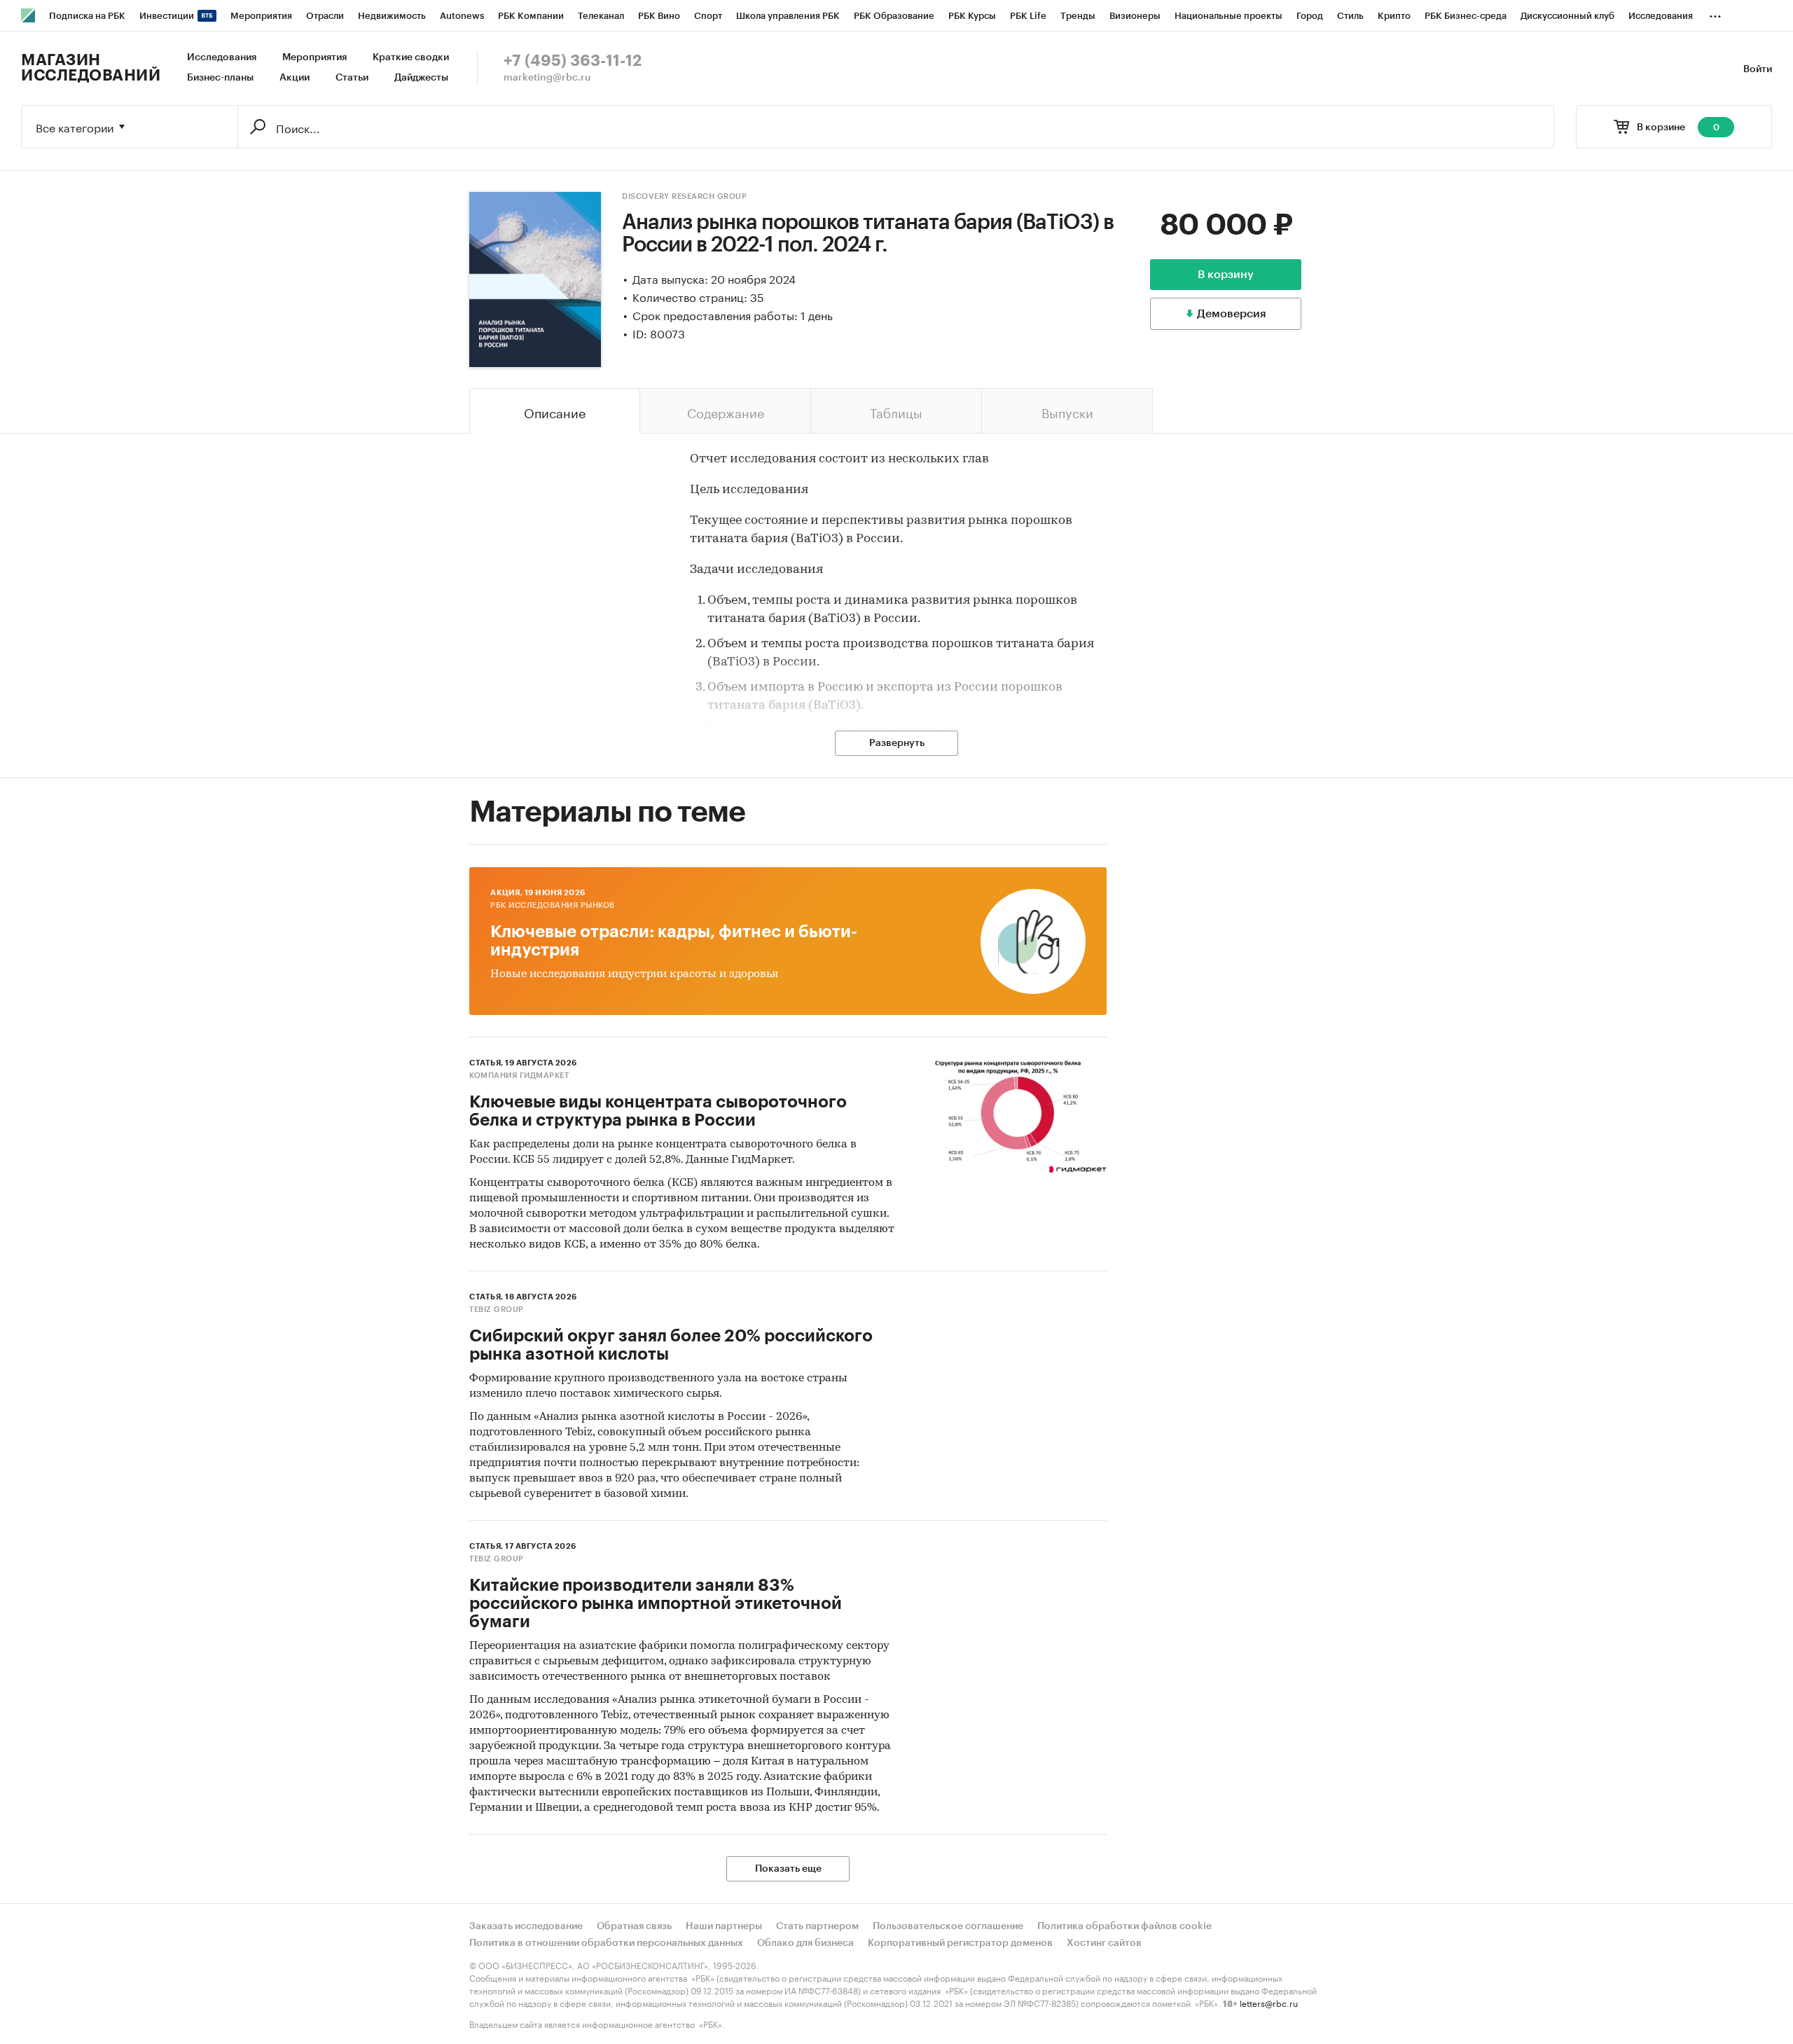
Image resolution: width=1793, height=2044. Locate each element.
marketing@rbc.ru (547, 78)
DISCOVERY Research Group (684, 196)
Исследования (222, 57)
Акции (295, 78)
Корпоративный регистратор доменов (960, 1943)
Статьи (352, 78)
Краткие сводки (411, 57)
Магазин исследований (91, 68)
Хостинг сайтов (1104, 1943)
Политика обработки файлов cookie (1124, 1926)
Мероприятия (314, 57)
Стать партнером (817, 1926)
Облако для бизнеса (805, 1943)
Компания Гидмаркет (519, 1076)
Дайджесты (421, 78)
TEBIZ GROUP (497, 1310)
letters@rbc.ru (1269, 2002)
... (1715, 13)
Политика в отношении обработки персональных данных (606, 1943)
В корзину (1226, 275)
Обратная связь (634, 1926)
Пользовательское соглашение (948, 1926)
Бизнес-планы (220, 78)
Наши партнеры (724, 1926)
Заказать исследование (526, 1926)
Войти (1758, 69)
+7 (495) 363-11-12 (573, 61)
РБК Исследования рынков (553, 905)
